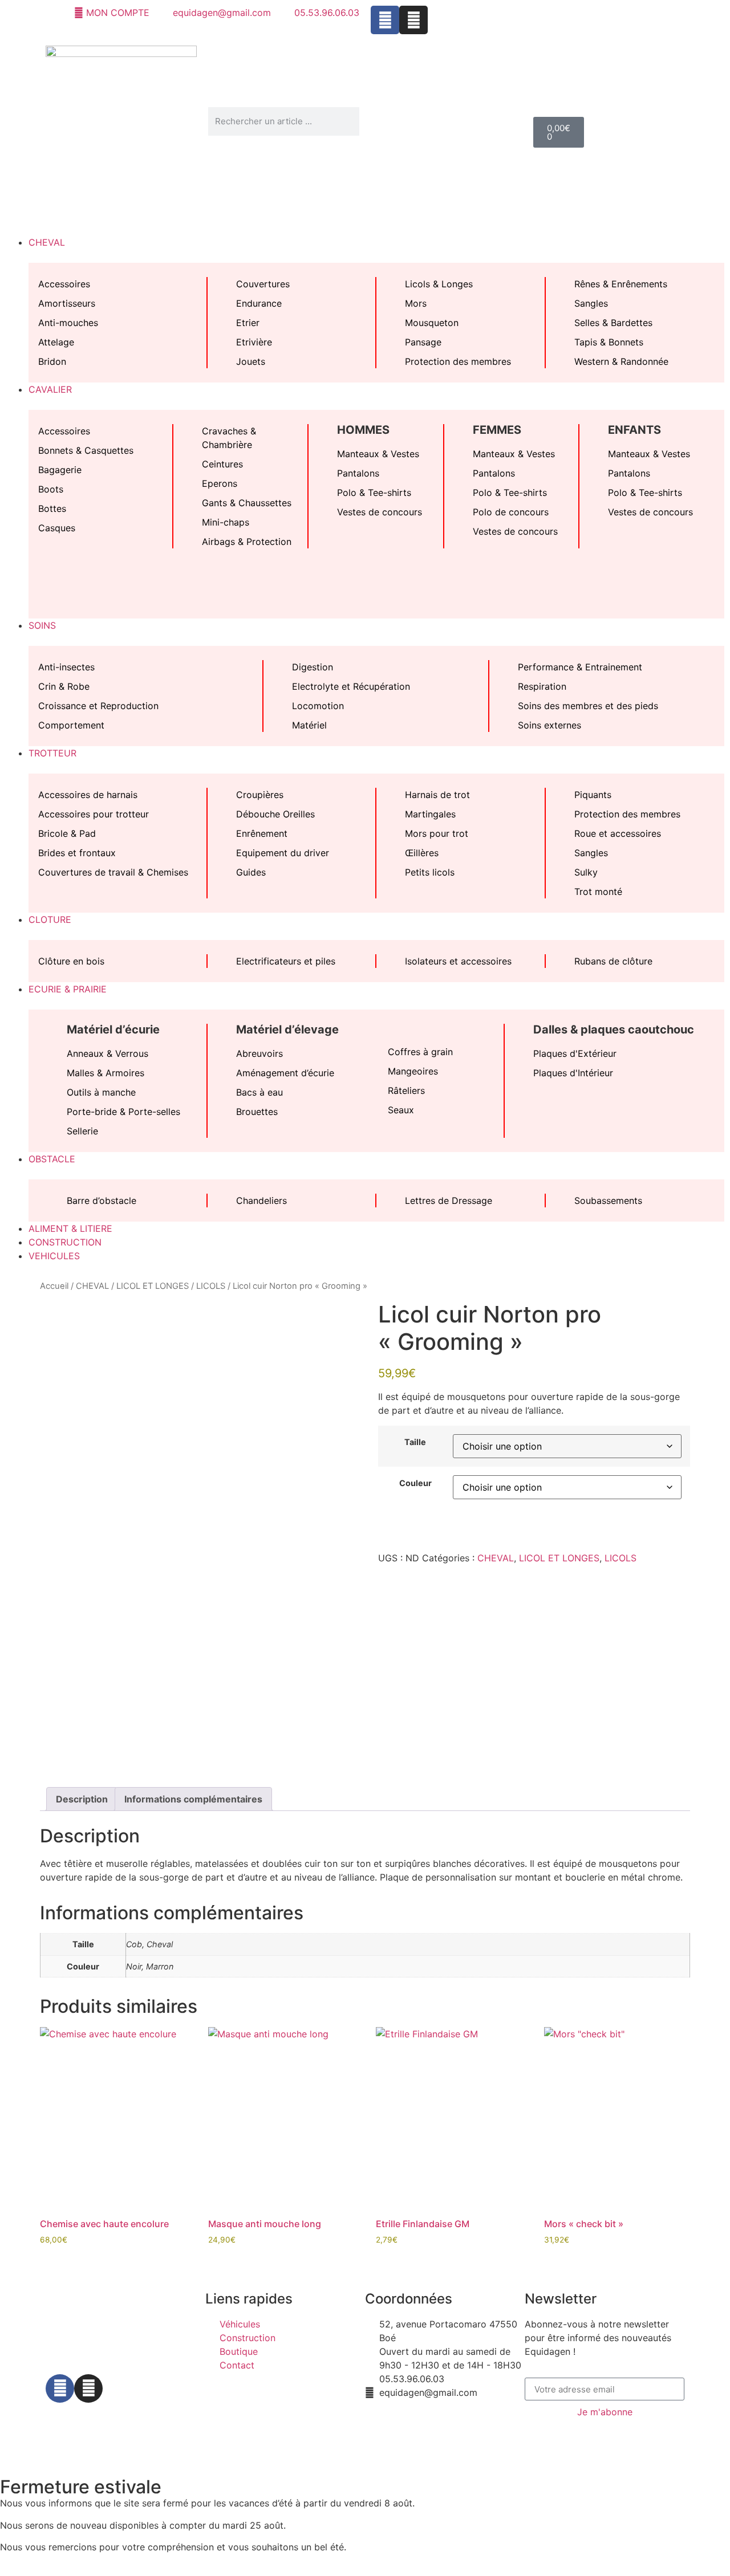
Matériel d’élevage (287, 1029)
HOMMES (363, 430)
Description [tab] (82, 1799)
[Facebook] (385, 20)
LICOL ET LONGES (153, 1286)
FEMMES (497, 430)
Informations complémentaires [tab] (193, 1799)
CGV (305, 2430)
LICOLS (211, 1286)
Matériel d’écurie (113, 1029)
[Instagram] (413, 20)
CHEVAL (92, 1286)
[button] (365, 222)
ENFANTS (634, 430)
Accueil (54, 1286)
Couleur (415, 1483)
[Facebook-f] (60, 2388)
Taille (415, 1442)
